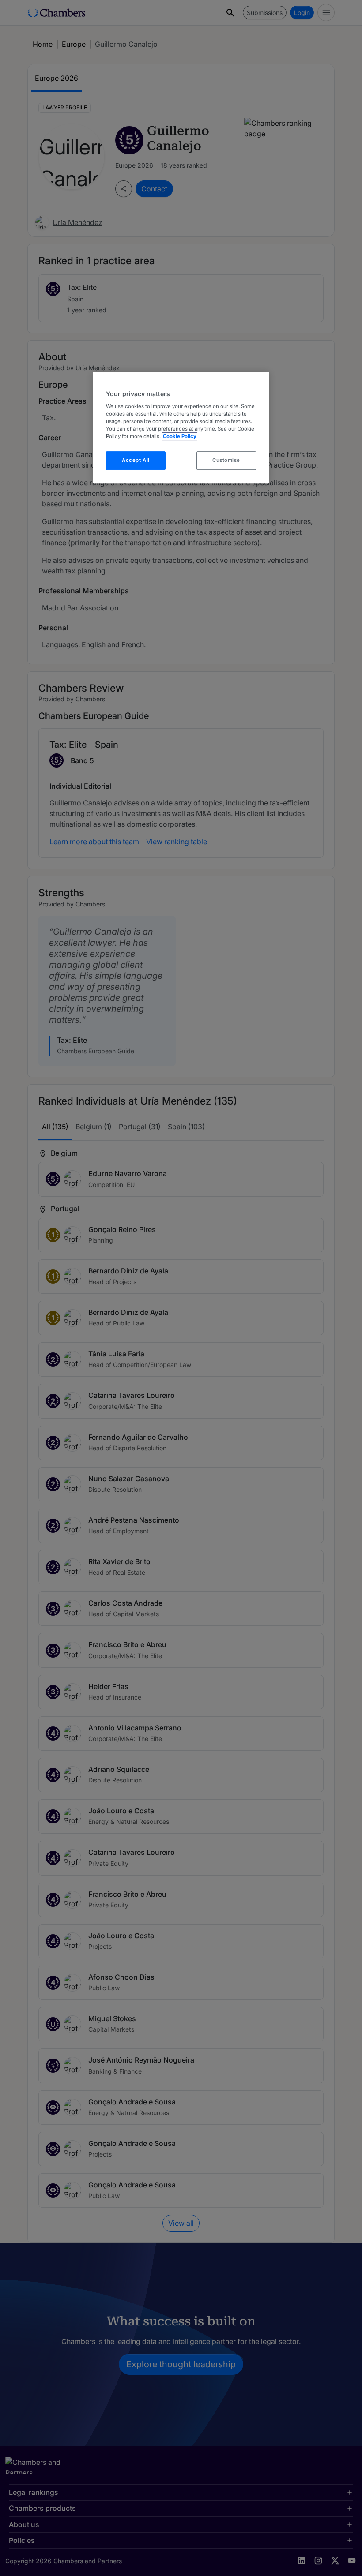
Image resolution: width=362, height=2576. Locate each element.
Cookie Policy (180, 436)
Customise (226, 460)
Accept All (136, 460)
